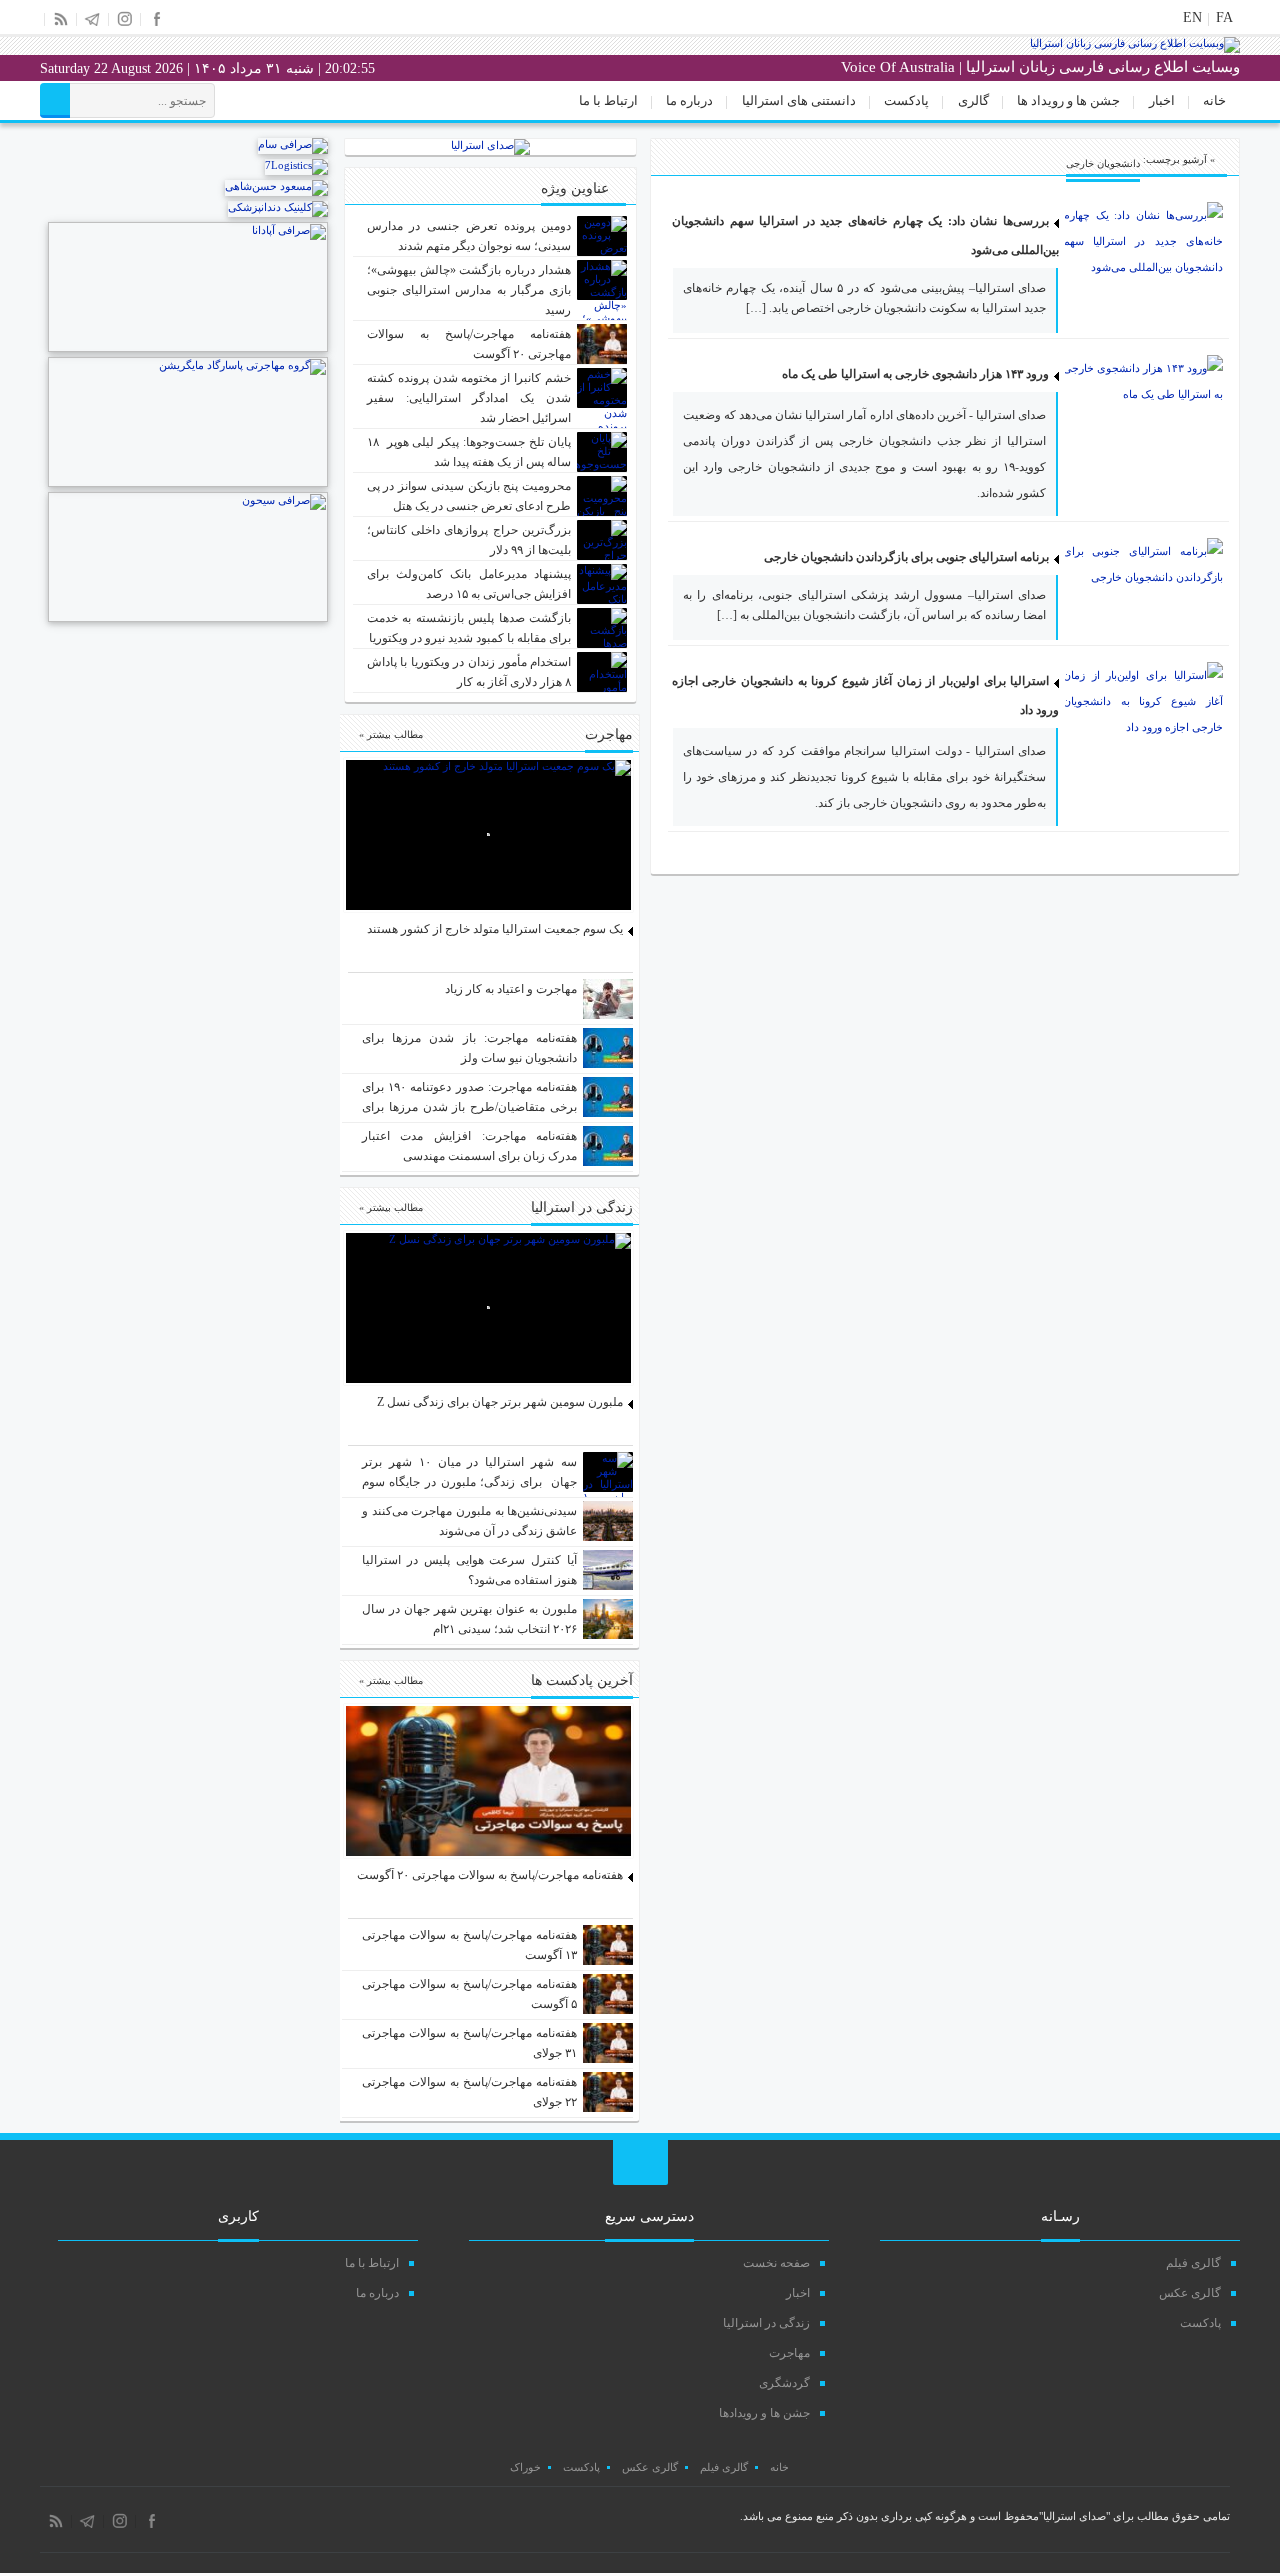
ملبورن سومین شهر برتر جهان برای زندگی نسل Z (500, 1402)
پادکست (906, 100)
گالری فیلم (1193, 2263)
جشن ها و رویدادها (764, 2413)
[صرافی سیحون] (188, 618)
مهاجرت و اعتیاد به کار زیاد (511, 989)
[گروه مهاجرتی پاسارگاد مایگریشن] (188, 483)
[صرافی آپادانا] (188, 348)
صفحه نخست (776, 2263)
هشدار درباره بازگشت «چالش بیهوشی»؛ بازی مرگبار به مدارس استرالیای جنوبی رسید (469, 290)
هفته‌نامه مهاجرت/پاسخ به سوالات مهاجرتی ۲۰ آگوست (490, 1875)
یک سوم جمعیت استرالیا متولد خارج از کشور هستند (495, 929)
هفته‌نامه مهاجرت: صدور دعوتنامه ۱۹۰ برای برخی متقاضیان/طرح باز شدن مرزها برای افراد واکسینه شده (469, 1107)
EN (1192, 17)
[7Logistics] (296, 165)
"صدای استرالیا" (1074, 2516)
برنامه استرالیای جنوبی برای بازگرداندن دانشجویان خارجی (906, 557)
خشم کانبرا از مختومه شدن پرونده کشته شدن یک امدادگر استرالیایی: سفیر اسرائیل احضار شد (469, 398)
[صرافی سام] (293, 144)
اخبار (1162, 100)
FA (1224, 17)
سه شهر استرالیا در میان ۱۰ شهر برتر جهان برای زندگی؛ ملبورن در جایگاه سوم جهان (469, 1482)
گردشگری (784, 2383)
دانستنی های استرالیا (799, 100)
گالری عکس (1190, 2293)
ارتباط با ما (608, 100)
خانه (1214, 100)
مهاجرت (789, 2353)
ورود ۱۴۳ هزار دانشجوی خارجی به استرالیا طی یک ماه (915, 374)
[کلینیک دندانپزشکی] (278, 207)
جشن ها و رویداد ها (1068, 100)
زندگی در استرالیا (766, 2323)
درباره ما (689, 100)
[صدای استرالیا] (1135, 49)
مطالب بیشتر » (391, 734)
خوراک (525, 2467)
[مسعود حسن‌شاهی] (276, 186)
